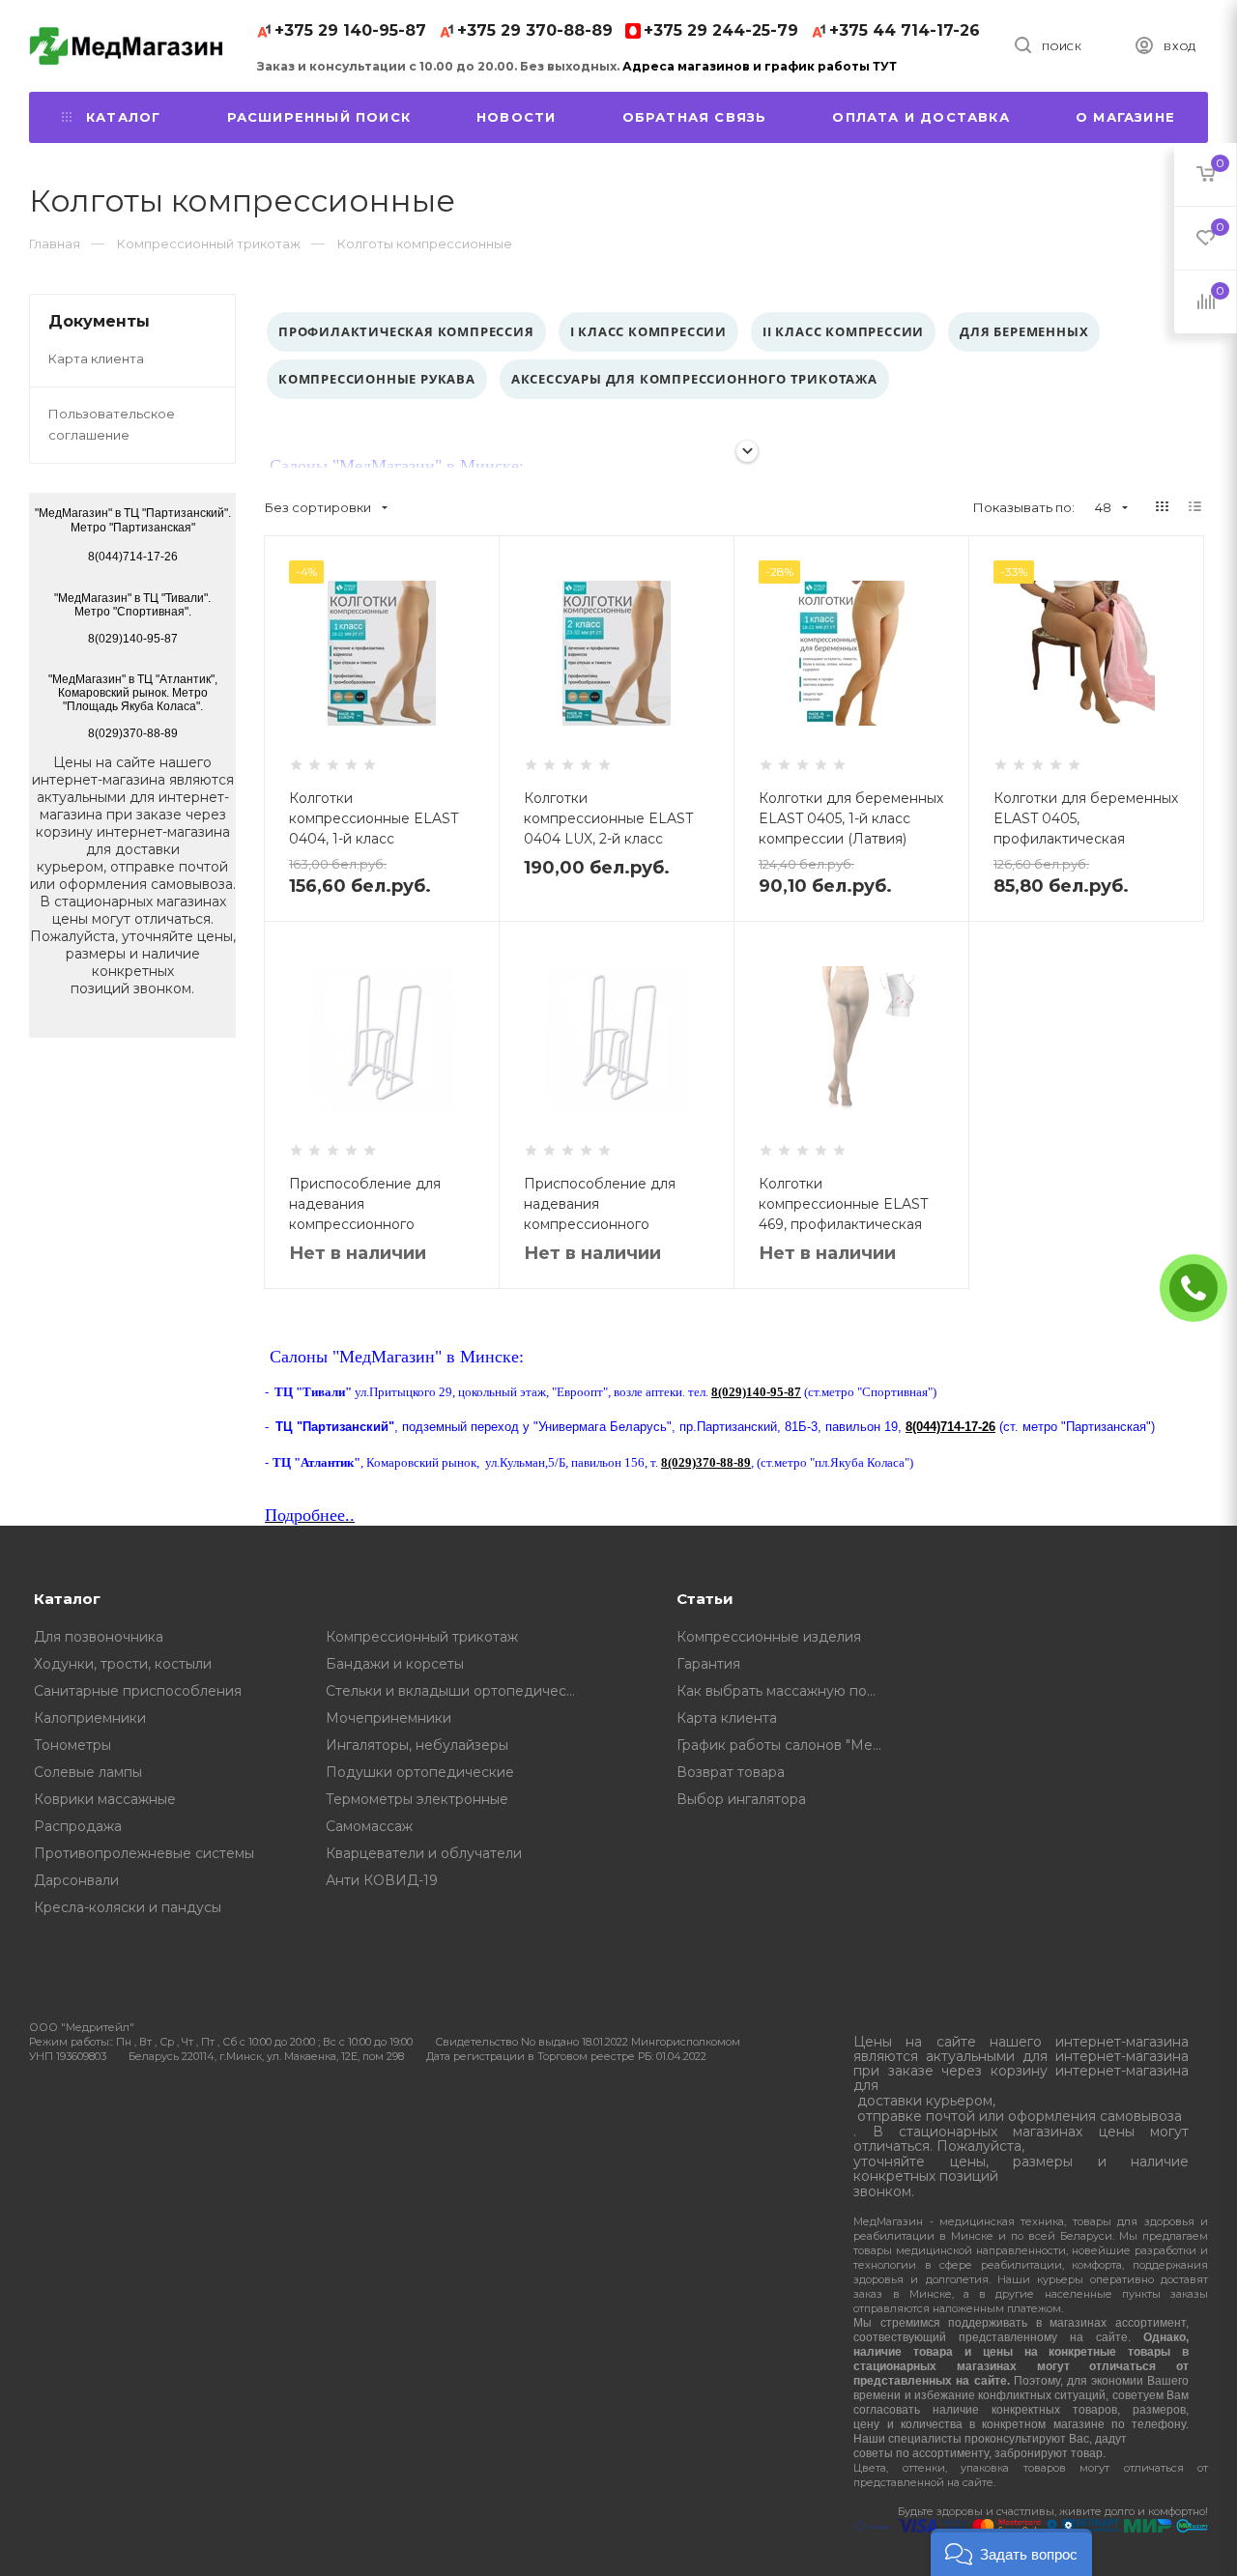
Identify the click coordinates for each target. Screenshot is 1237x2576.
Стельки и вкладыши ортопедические (458, 1691)
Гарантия (708, 1664)
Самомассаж (369, 1826)
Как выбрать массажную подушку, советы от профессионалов (786, 1691)
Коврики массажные (105, 1799)
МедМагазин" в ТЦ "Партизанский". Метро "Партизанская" (135, 520)
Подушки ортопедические (420, 1772)
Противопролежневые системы (144, 1853)
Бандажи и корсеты (395, 1664)
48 (1103, 507)
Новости (516, 117)
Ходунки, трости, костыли (123, 1664)
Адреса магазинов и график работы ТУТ (760, 66)
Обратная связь (695, 117)
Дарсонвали (76, 1880)
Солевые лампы (88, 1772)
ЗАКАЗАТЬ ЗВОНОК (1201, 1288)
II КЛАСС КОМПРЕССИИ (843, 331)
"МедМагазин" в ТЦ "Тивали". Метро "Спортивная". (132, 605)
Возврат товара (731, 1772)
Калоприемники (90, 1718)
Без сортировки (318, 507)
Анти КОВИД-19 (382, 1880)
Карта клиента (96, 358)
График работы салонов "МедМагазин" (786, 1745)
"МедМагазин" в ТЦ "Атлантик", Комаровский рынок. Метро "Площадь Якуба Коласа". (133, 693)
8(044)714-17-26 (950, 1427)
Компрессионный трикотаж (422, 1637)
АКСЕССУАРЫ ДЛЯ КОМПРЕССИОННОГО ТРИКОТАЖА (694, 379)
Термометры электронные (417, 1799)
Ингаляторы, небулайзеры (417, 1745)
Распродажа (78, 1826)
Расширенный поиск (319, 117)
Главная (55, 243)
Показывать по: (1024, 507)
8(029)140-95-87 (756, 1392)
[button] (1011, 2552)
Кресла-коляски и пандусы (128, 1907)
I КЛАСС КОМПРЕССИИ (648, 331)
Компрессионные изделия (769, 1637)
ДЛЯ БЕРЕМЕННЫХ (1024, 331)
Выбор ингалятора (741, 1799)
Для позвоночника (99, 1637)
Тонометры (72, 1745)
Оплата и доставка (921, 117)
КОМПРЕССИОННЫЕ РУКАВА (377, 379)
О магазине (1125, 117)
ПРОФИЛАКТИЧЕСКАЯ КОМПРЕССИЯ (406, 331)
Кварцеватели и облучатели (424, 1853)
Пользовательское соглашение (112, 424)
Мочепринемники (388, 1718)
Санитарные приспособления (138, 1691)
